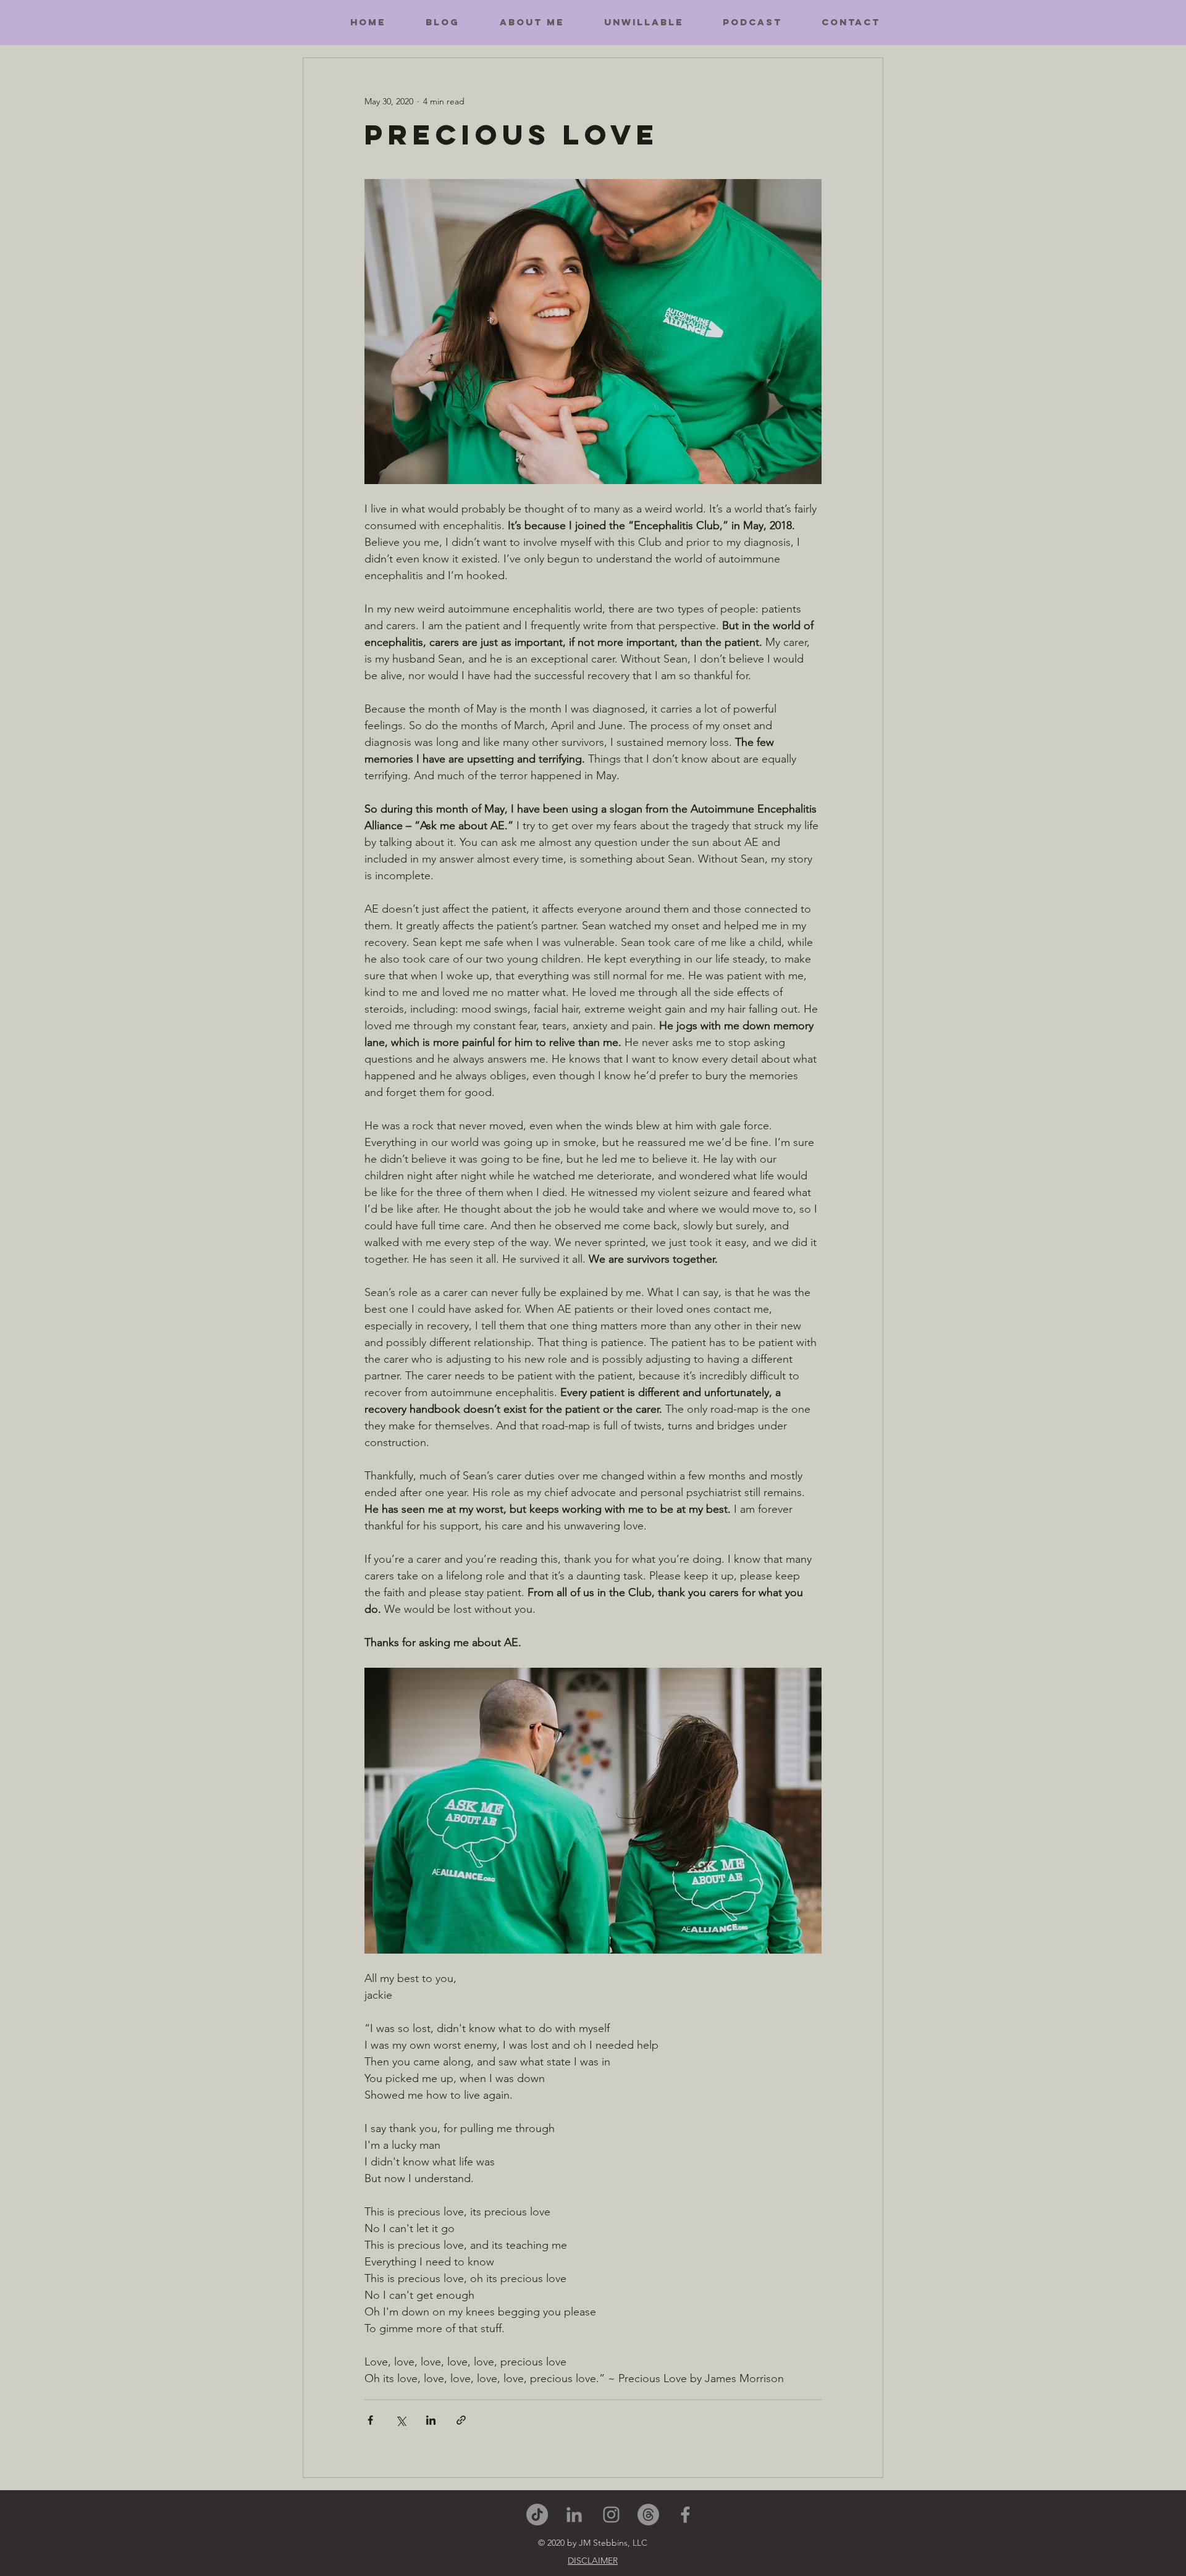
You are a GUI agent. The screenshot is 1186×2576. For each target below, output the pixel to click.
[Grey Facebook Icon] (685, 2515)
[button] (593, 2561)
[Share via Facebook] (370, 2420)
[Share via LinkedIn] (431, 2420)
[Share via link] (461, 2420)
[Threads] (648, 2515)
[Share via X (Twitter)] (401, 2420)
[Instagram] (611, 2515)
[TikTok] (537, 2515)
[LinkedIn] (574, 2515)
